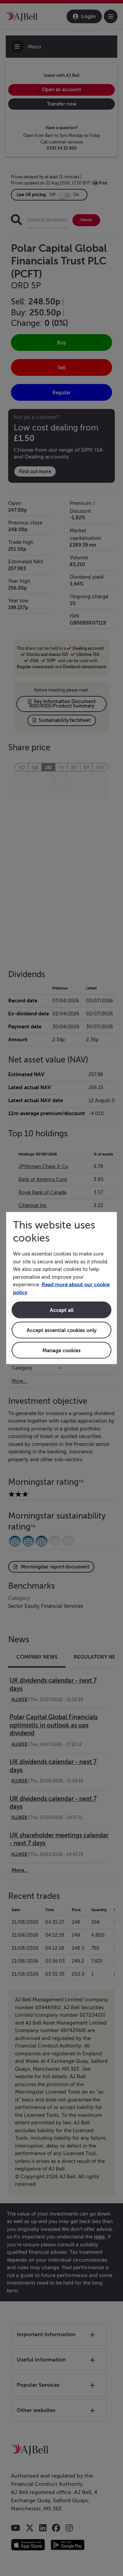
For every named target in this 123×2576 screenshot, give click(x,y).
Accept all (62, 1310)
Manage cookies (61, 1350)
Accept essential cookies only (62, 1330)
